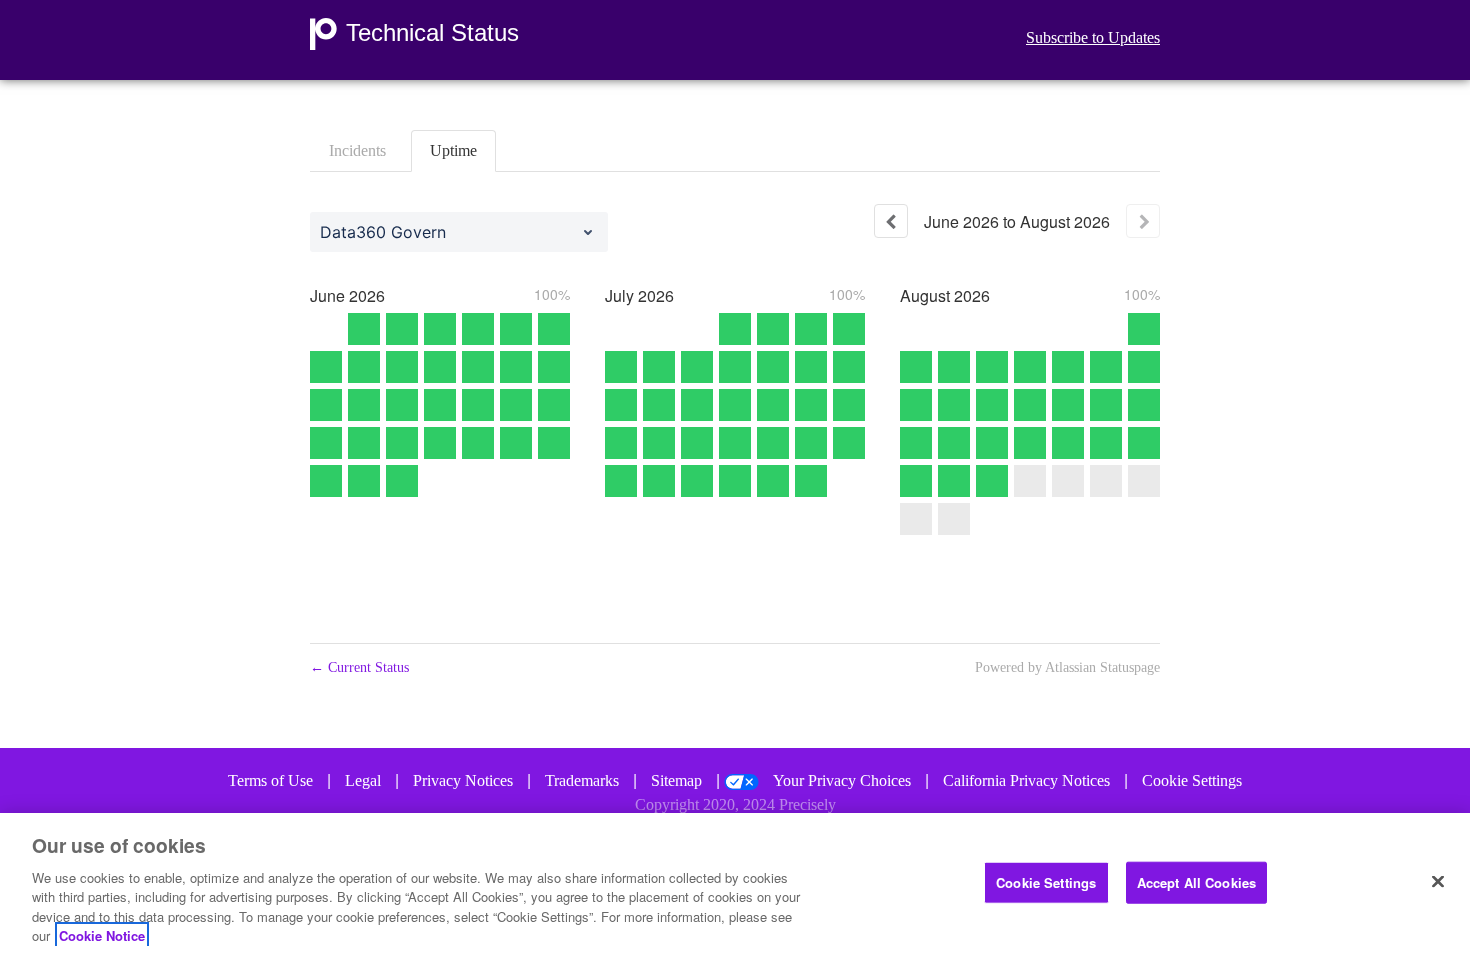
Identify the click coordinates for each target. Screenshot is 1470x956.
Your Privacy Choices (842, 780)
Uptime (453, 150)
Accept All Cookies (1196, 882)
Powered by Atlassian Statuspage (1067, 667)
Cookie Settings (1192, 780)
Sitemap (676, 780)
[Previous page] (891, 221)
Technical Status (432, 33)
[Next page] (1143, 221)
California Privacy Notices (1026, 780)
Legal (363, 780)
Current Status (359, 667)
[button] (1093, 37)
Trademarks (582, 780)
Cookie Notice (102, 935)
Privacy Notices (463, 780)
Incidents (357, 150)
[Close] (1438, 882)
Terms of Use (270, 780)
